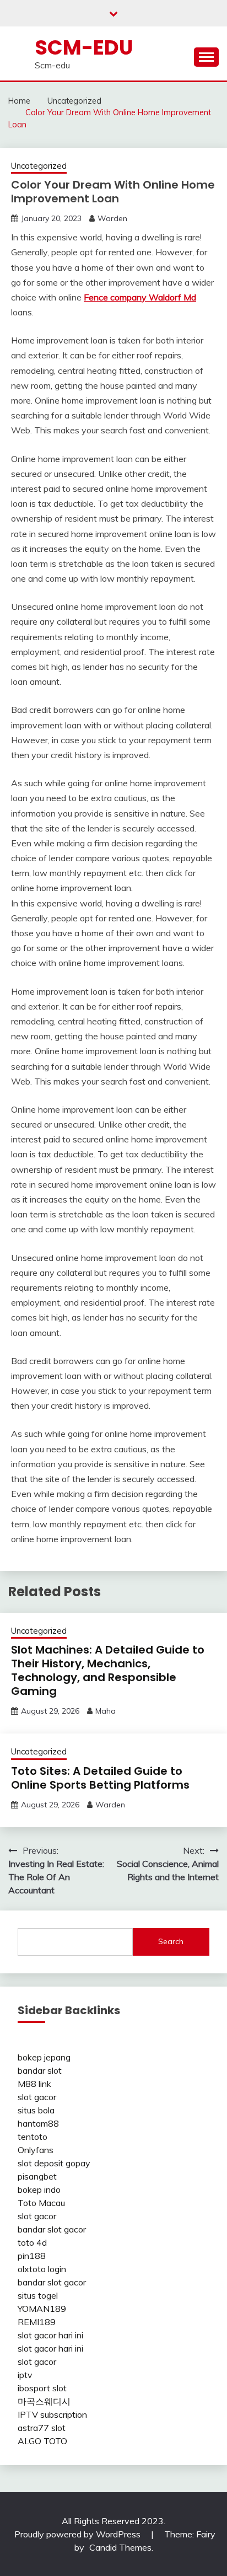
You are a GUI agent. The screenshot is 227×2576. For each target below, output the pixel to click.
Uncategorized (39, 166)
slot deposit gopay (54, 2163)
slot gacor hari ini (50, 2335)
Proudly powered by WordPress (79, 2534)
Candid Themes (120, 2547)
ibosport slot (42, 2388)
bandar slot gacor (52, 2229)
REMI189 (37, 2322)
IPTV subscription (52, 2414)
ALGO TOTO (42, 2441)
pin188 (32, 2256)
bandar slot (40, 2070)
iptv (25, 2375)
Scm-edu (84, 47)
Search (171, 1941)
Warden (112, 218)
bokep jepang (44, 2057)
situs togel (38, 2295)
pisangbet (37, 2176)
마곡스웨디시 (44, 2401)
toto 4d (32, 2242)
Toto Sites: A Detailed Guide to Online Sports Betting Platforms (100, 1778)
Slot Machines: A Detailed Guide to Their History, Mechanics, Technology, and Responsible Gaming (108, 1670)
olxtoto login (42, 2269)
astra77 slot (42, 2428)
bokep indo (39, 2189)
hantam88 (38, 2123)
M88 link (34, 2084)
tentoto (33, 2137)
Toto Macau (41, 2203)
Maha (106, 1711)
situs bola (36, 2110)
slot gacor (37, 2097)
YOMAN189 (42, 2309)
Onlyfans (36, 2150)
